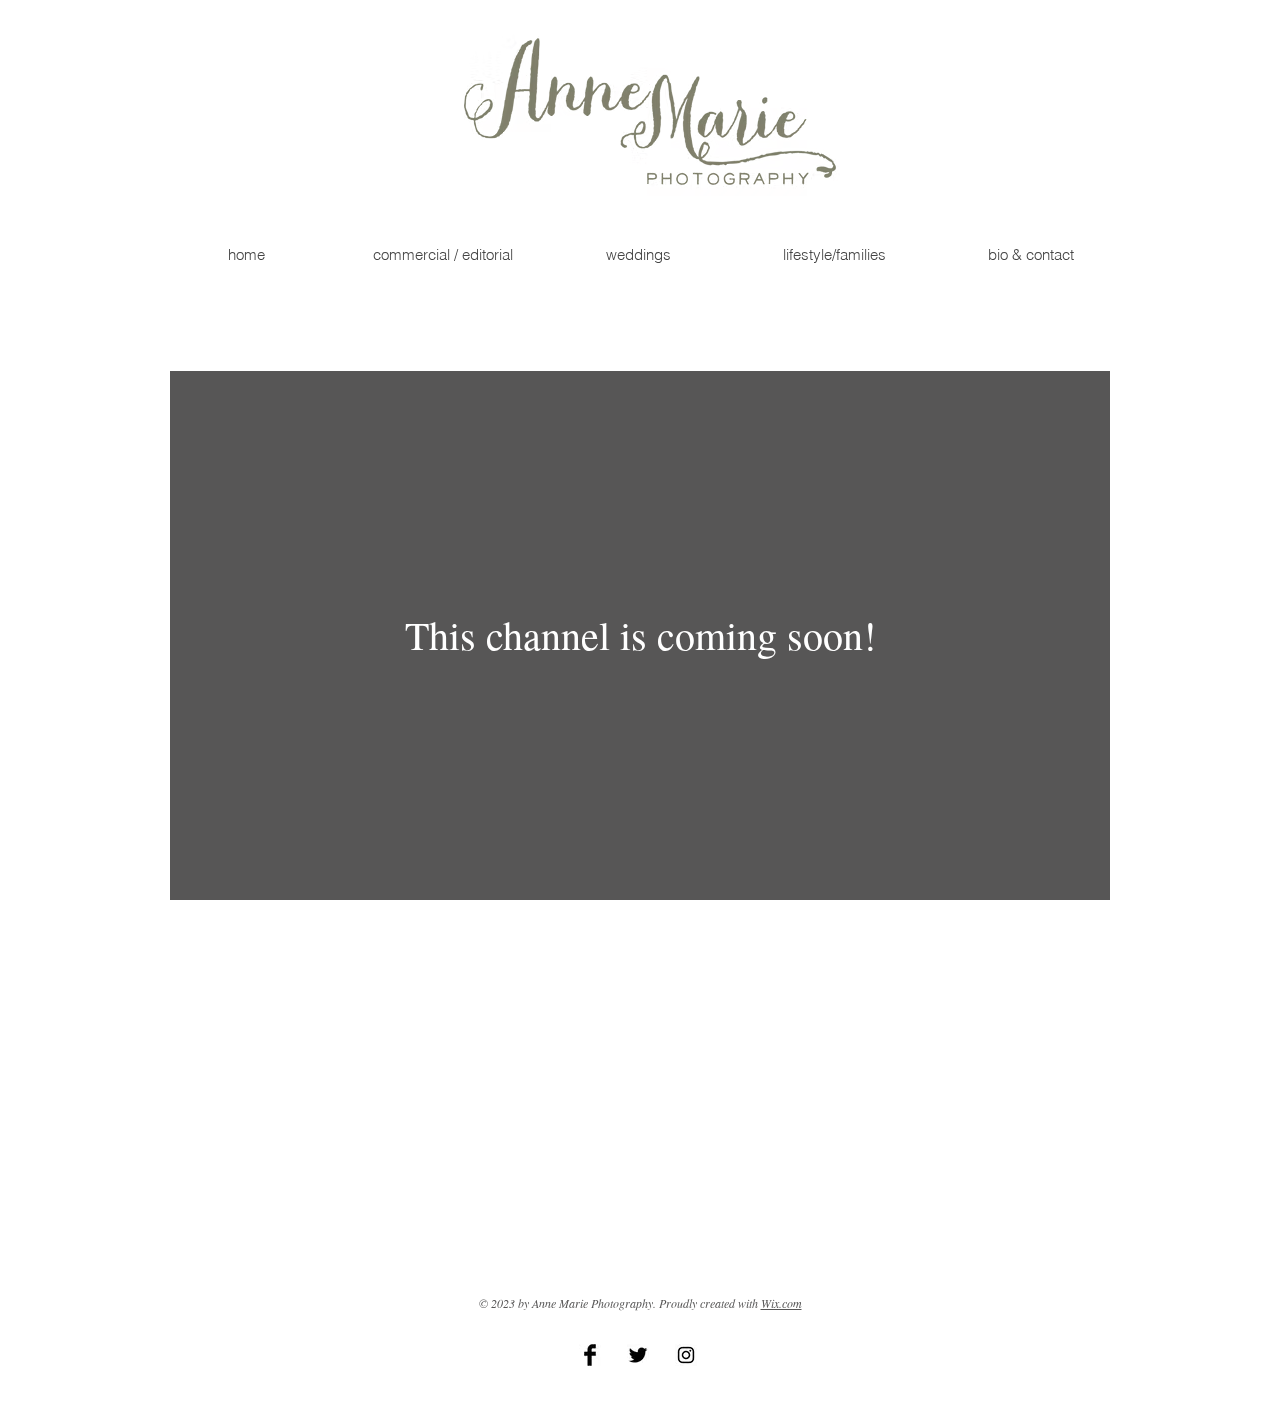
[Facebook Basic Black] (590, 1355)
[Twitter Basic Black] (638, 1355)
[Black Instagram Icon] (686, 1355)
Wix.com (781, 1303)
